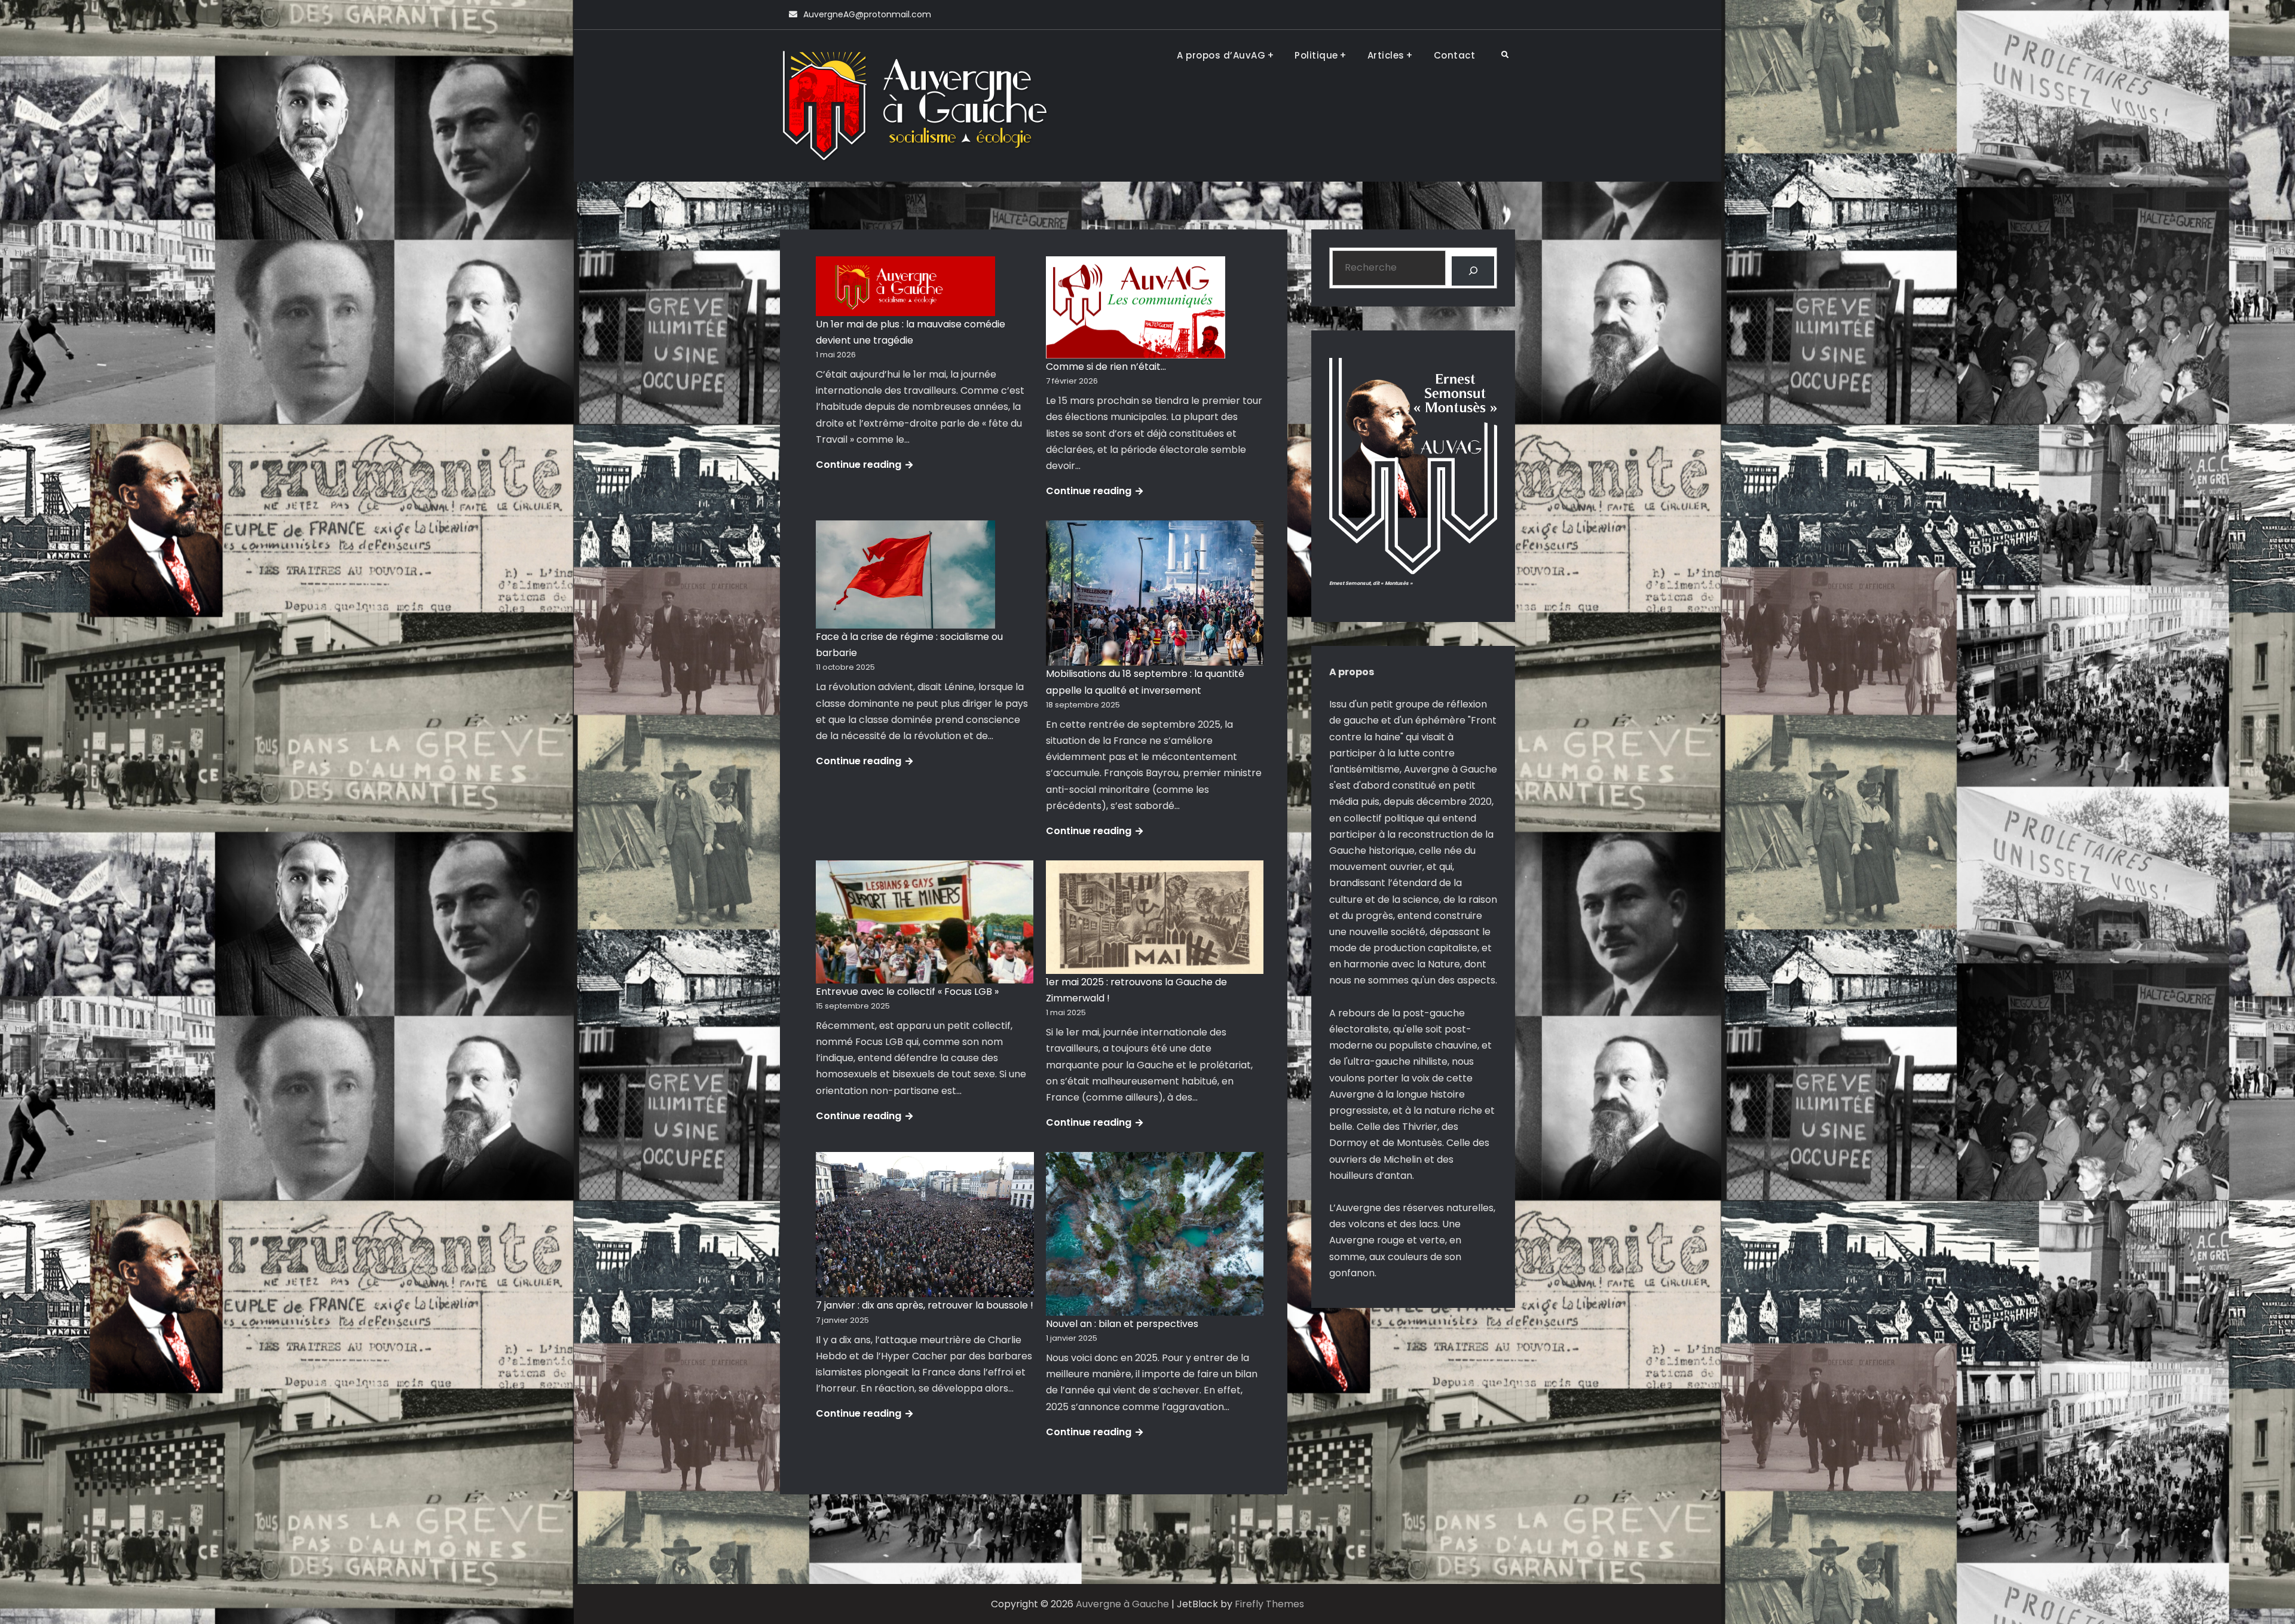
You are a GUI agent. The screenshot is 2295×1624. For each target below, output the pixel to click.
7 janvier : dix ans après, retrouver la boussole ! (925, 1305)
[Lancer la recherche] (1473, 271)
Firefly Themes (1269, 1604)
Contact (1455, 55)
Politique (1316, 55)
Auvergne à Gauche (1122, 1604)
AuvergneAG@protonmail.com (867, 14)
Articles (1386, 55)
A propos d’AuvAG (1221, 55)
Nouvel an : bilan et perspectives (1122, 1324)
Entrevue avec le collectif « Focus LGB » (907, 992)
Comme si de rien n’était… (1106, 367)
